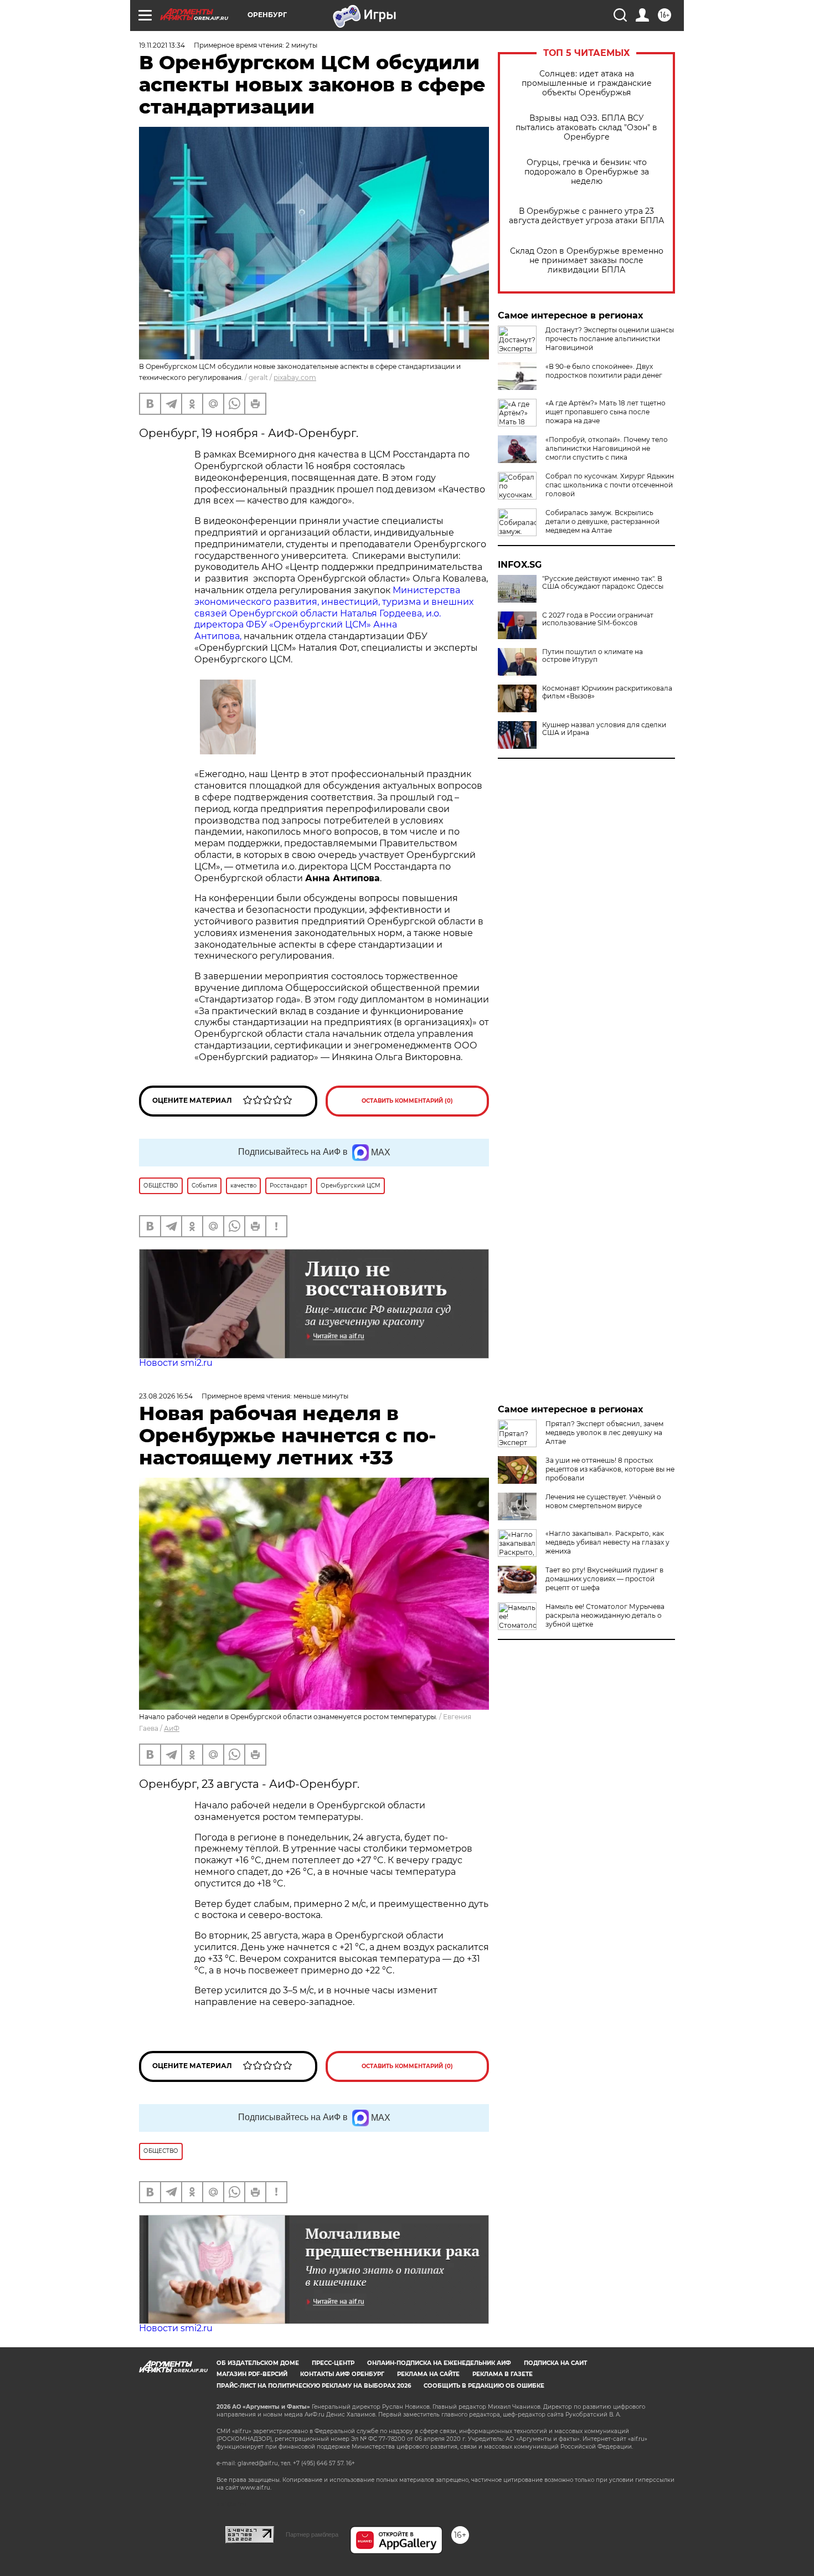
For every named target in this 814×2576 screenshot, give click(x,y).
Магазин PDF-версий (252, 2374)
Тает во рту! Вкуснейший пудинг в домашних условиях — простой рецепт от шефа (604, 1579)
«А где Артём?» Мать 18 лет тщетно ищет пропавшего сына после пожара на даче (606, 412)
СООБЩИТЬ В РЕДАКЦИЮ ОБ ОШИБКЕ (484, 2386)
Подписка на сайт (555, 2363)
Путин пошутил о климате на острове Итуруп (593, 656)
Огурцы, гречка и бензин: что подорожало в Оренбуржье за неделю (587, 172)
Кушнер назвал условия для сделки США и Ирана (604, 729)
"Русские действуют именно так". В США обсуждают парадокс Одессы (603, 583)
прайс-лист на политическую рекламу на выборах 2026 (314, 2386)
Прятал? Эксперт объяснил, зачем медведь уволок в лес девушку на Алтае (604, 1433)
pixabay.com (295, 377)
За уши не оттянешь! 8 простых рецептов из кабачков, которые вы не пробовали (610, 1469)
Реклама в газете (503, 2374)
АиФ (172, 1728)
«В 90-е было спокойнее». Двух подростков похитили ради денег (604, 371)
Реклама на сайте (428, 2374)
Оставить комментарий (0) (407, 1101)
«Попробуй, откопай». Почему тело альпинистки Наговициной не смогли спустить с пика (607, 448)
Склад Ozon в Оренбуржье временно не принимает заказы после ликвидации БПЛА (587, 261)
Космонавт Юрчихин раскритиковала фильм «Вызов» (607, 692)
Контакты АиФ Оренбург (342, 2374)
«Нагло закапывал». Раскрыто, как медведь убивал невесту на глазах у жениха (607, 1542)
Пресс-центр (333, 2363)
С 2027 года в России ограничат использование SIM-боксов (598, 619)
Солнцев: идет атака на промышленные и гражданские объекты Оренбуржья (587, 83)
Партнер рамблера (312, 2534)
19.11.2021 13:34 (162, 45)
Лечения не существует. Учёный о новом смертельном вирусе (603, 1501)
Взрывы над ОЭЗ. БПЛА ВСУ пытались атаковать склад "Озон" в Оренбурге (586, 128)
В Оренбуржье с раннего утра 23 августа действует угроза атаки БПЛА (586, 216)
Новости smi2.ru (176, 1363)
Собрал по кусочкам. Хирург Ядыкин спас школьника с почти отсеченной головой (610, 485)
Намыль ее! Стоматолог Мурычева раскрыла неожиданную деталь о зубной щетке (605, 1615)
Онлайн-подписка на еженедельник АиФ (439, 2363)
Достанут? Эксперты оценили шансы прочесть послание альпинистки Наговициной (610, 339)
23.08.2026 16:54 (166, 1396)
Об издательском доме (258, 2363)
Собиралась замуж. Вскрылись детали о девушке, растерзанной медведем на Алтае (602, 521)
